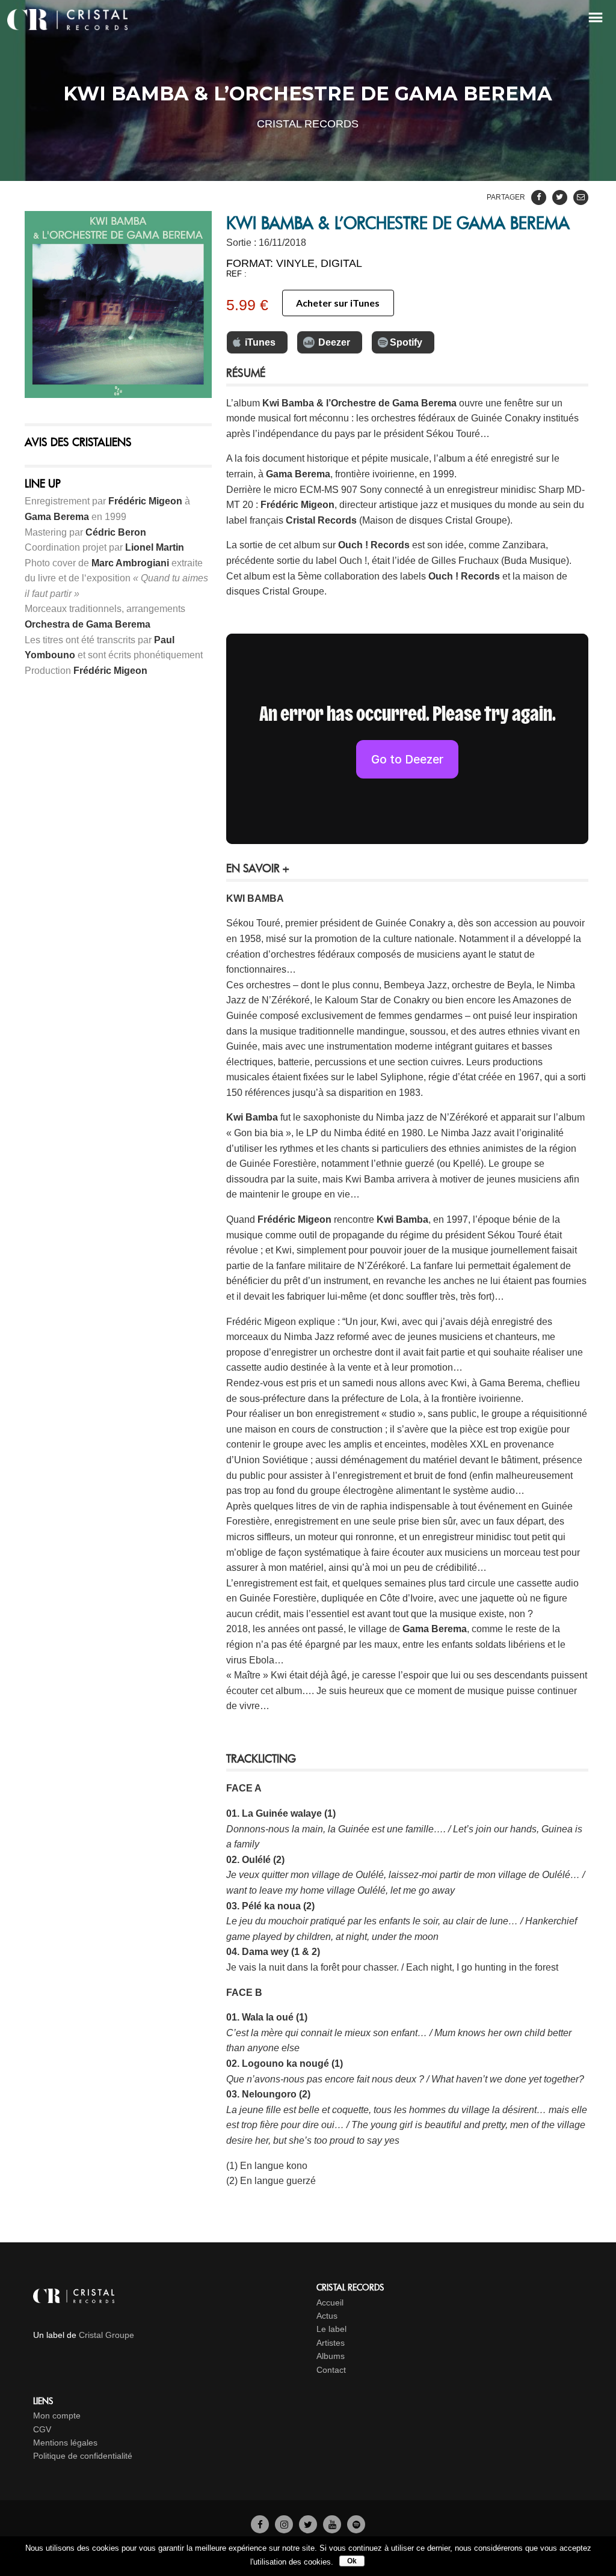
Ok (352, 2561)
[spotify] (356, 2524)
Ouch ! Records (374, 545)
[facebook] (260, 2524)
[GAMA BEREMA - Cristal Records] (118, 304)
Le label (331, 2329)
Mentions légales (65, 2443)
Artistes (331, 2343)
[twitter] (308, 2524)
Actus (327, 2316)
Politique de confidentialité (83, 2456)
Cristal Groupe (106, 2335)
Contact (331, 2370)
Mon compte (57, 2415)
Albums (331, 2356)
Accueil (330, 2302)
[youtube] (332, 2524)
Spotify (406, 342)
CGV (42, 2429)
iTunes (260, 342)
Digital (341, 263)
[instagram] (284, 2524)
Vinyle (295, 263)
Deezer (334, 342)
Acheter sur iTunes (338, 303)
